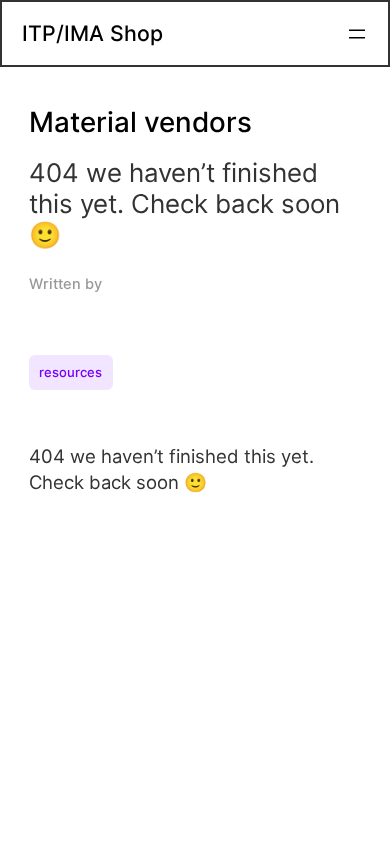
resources (70, 372)
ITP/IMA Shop (92, 33)
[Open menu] (357, 34)
